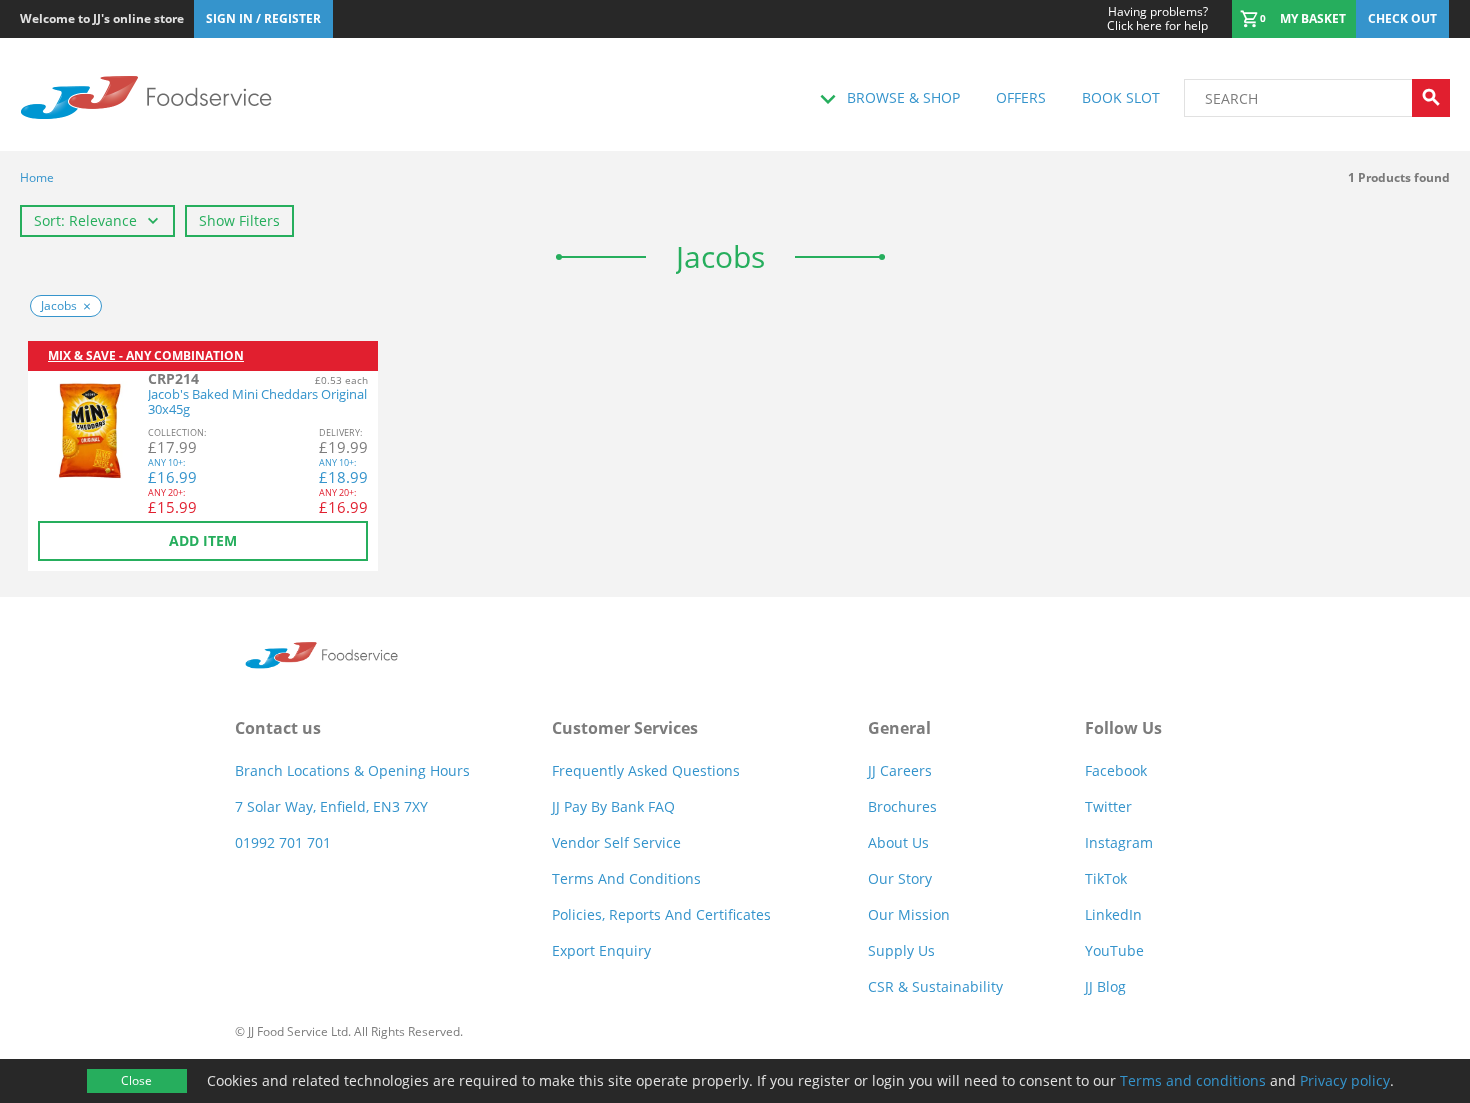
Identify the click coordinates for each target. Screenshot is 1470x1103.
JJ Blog (1105, 986)
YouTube (1114, 950)
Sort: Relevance (85, 220)
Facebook (1116, 770)
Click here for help (1157, 19)
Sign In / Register (263, 18)
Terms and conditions (1193, 1080)
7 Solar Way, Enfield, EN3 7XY (331, 806)
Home (37, 177)
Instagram (1119, 842)
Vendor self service (616, 842)
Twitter (1108, 806)
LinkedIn (1113, 914)
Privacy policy (1345, 1080)
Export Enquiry (601, 950)
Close (136, 1080)
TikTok (1106, 878)
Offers (1021, 97)
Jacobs (59, 305)
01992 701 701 (283, 842)
